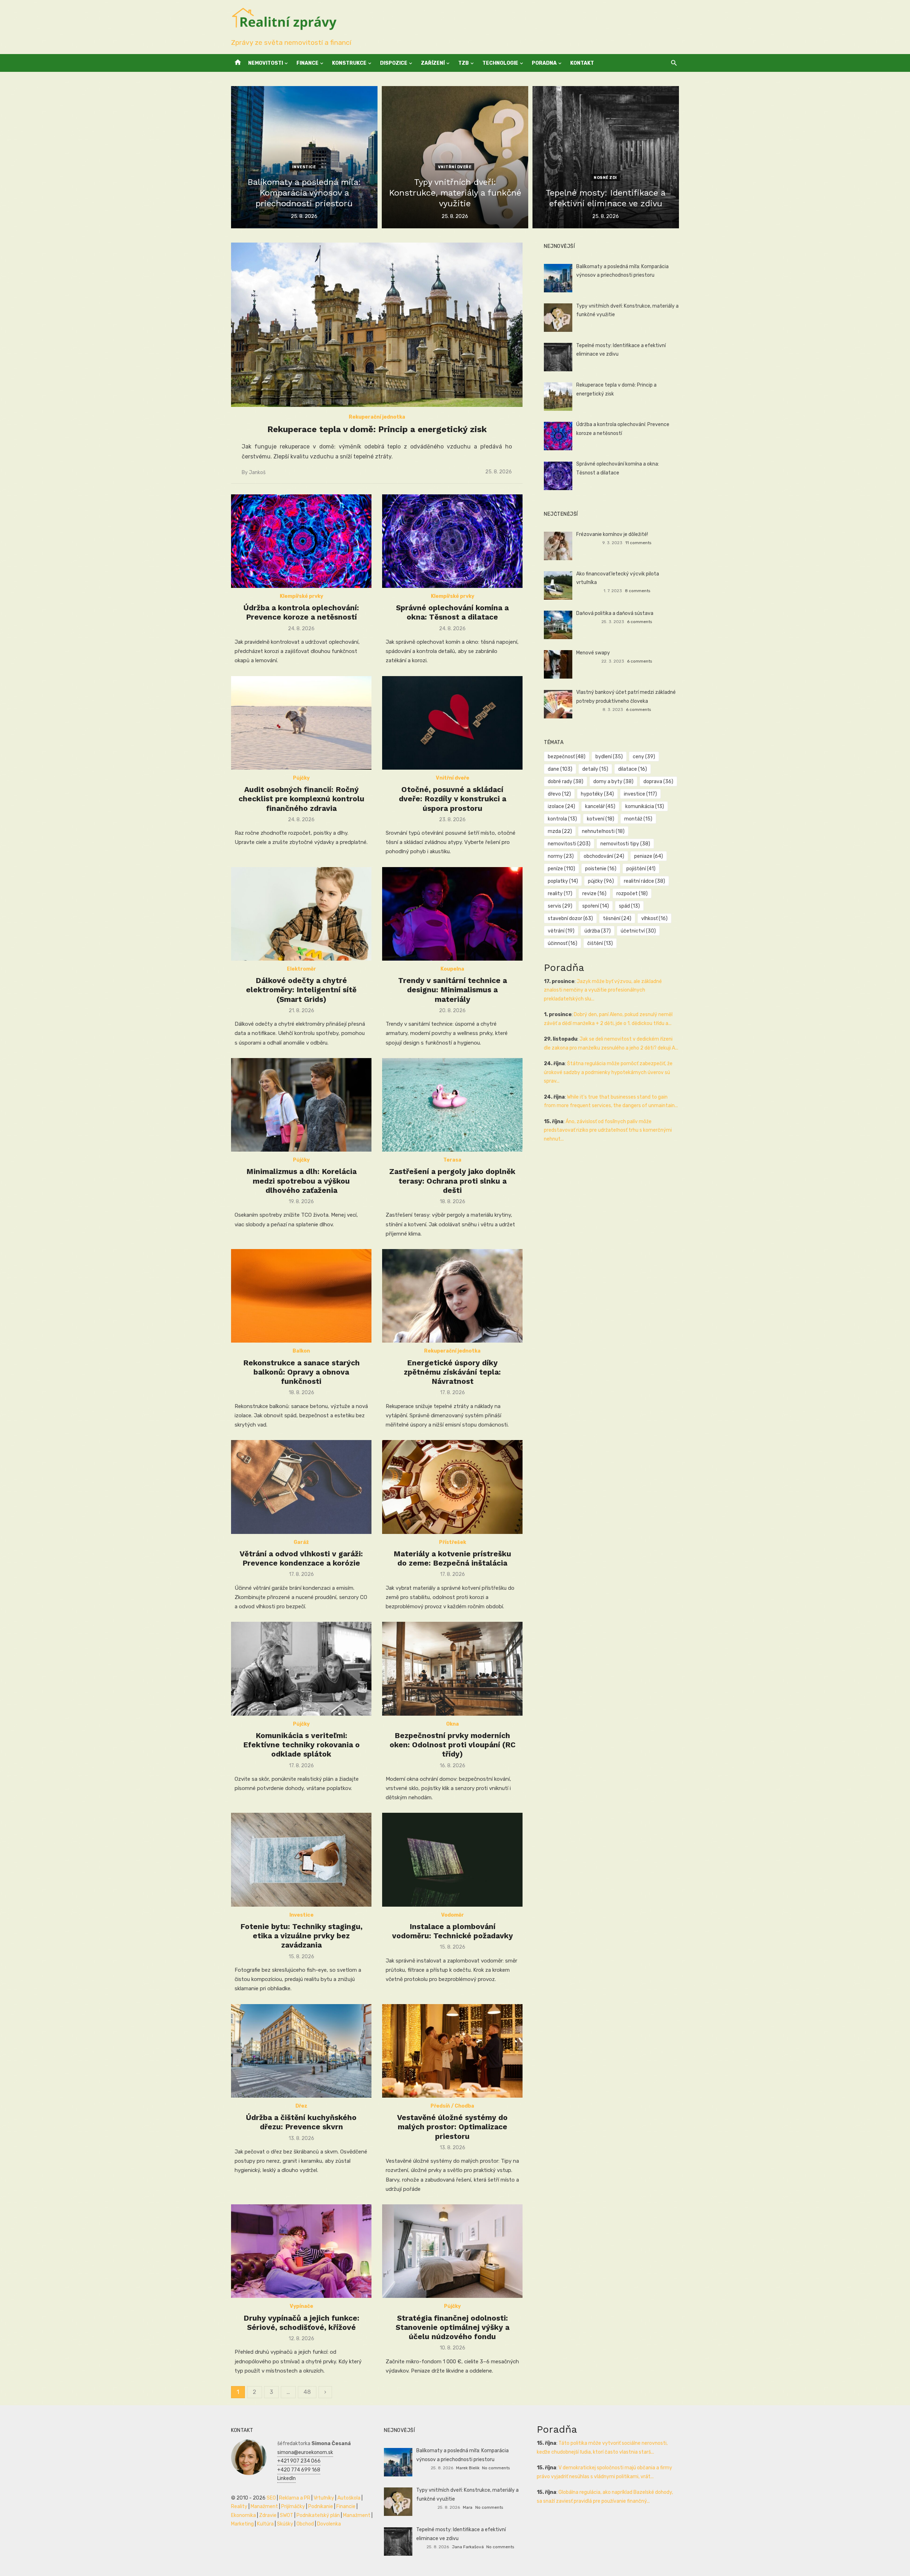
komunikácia (645, 806)
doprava (658, 782)
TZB (464, 63)
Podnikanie (321, 2506)
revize (594, 894)
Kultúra (265, 2524)
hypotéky (597, 794)
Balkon (301, 1351)
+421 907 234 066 (299, 2461)
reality (560, 894)
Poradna (544, 63)
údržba (598, 931)
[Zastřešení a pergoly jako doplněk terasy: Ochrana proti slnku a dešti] (452, 1105)
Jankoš (257, 472)
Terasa (452, 1160)
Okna (453, 1724)
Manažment (264, 2506)
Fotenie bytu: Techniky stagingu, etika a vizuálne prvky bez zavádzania (301, 1936)
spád (629, 906)
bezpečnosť (567, 757)
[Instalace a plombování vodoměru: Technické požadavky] (452, 1860)
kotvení (601, 819)
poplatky (563, 881)
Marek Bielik (468, 2468)
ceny (644, 757)
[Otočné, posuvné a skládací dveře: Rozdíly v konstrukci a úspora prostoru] (452, 723)
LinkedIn (287, 2478)
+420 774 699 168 (299, 2470)
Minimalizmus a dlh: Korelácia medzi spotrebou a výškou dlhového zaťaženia (301, 1181)
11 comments (638, 543)
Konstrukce (349, 63)
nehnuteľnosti (603, 831)
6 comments (639, 622)
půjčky (601, 881)
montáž (638, 819)
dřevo (559, 794)
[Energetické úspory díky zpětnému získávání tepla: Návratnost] (452, 1296)
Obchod (305, 2524)
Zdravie (268, 2515)
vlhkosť (654, 918)
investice (640, 794)
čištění (600, 943)
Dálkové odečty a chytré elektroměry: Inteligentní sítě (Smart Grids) (301, 990)
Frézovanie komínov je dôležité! (612, 534)
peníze (561, 869)
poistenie (601, 869)
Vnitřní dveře (455, 167)
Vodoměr (453, 1915)
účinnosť (563, 943)
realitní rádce (644, 881)
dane (560, 769)
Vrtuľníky (324, 2498)
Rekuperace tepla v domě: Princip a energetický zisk (377, 429)
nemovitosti (569, 844)
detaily (595, 769)
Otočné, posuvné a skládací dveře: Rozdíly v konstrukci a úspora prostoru (453, 799)
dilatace (633, 769)
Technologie (500, 63)
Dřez (301, 2106)
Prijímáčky (293, 2506)
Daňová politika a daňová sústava (615, 613)
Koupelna (452, 969)
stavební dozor (570, 918)
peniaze (649, 856)
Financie (346, 2506)
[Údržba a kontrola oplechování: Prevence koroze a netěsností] (301, 541)
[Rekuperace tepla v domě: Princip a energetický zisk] (377, 325)
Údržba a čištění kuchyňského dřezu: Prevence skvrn (301, 2122)
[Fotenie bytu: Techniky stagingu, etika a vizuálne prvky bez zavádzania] (301, 1860)
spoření (596, 906)
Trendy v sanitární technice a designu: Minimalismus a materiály (453, 990)
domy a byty (613, 782)
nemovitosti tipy (625, 844)
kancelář (600, 806)
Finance (307, 63)
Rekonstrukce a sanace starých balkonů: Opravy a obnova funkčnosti (301, 1372)
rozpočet (632, 894)
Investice (304, 167)
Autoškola (349, 2498)
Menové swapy (593, 653)
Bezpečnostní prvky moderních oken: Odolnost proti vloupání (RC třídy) (453, 1745)
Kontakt (582, 63)
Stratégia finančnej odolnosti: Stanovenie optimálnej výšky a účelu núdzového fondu (453, 2327)
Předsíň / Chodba (452, 2106)
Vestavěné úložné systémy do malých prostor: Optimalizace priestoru (452, 2127)
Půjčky (301, 778)
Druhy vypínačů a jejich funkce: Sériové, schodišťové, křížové (301, 2323)
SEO (271, 2498)
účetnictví (638, 931)
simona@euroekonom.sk (305, 2452)
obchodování (604, 856)
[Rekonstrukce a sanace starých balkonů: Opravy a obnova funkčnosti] (301, 1296)
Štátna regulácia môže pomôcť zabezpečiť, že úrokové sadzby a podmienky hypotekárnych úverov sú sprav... (608, 1072)
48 (307, 2392)
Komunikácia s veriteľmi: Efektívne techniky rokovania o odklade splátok (301, 1745)
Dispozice (394, 63)
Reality (239, 2506)
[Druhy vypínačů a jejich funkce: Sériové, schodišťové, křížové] (301, 2251)
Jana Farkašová (468, 2547)
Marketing (242, 2524)
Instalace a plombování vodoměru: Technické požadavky (453, 1931)
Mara (468, 2507)
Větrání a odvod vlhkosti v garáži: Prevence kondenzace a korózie (301, 1558)
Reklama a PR (295, 2498)
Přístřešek (453, 1542)
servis (560, 906)
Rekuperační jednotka (377, 417)
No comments (496, 2468)
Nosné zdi (605, 178)
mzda (560, 831)
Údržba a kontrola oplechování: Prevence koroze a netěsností (301, 612)
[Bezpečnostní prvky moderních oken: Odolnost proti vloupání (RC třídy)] (452, 1669)
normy (561, 856)
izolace (561, 806)
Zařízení (433, 63)
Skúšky (285, 2524)
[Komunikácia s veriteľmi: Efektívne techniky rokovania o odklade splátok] (301, 1669)
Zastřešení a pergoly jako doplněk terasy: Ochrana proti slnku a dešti (452, 1181)
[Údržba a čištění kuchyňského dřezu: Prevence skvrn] (301, 2051)
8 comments (638, 591)
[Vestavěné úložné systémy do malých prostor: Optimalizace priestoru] (452, 2051)
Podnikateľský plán (318, 2515)
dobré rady (566, 782)
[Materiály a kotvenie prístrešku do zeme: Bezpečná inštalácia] (452, 1487)
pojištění (641, 869)
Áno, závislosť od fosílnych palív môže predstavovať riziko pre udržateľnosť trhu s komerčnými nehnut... (608, 1130)
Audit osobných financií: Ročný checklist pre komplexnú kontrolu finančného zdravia (301, 799)
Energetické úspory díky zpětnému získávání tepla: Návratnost (452, 1372)
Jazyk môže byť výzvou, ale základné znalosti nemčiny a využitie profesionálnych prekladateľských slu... (603, 990)
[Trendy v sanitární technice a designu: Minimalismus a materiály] (452, 914)
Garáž (301, 1542)
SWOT (287, 2515)
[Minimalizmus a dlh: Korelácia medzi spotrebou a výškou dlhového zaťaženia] (301, 1105)
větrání (561, 931)
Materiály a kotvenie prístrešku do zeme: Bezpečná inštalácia (452, 1558)
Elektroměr (301, 969)
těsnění (617, 918)
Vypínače (301, 2306)
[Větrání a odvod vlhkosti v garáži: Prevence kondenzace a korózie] (301, 1487)
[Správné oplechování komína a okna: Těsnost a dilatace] (452, 541)
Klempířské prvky (301, 596)
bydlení (609, 757)
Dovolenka (329, 2524)
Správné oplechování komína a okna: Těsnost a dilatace (452, 612)
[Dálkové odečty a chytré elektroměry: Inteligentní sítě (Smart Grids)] (301, 914)
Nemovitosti (266, 63)
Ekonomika (243, 2515)
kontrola (562, 819)
